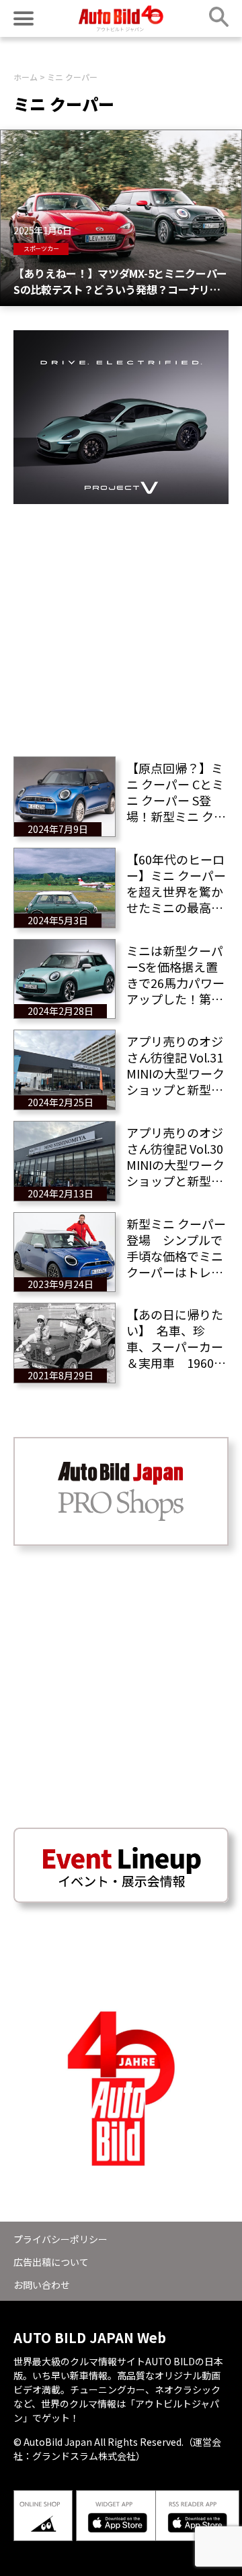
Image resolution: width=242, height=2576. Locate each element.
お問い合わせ (42, 2285)
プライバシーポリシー (61, 2239)
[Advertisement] (121, 625)
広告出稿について (51, 2262)
